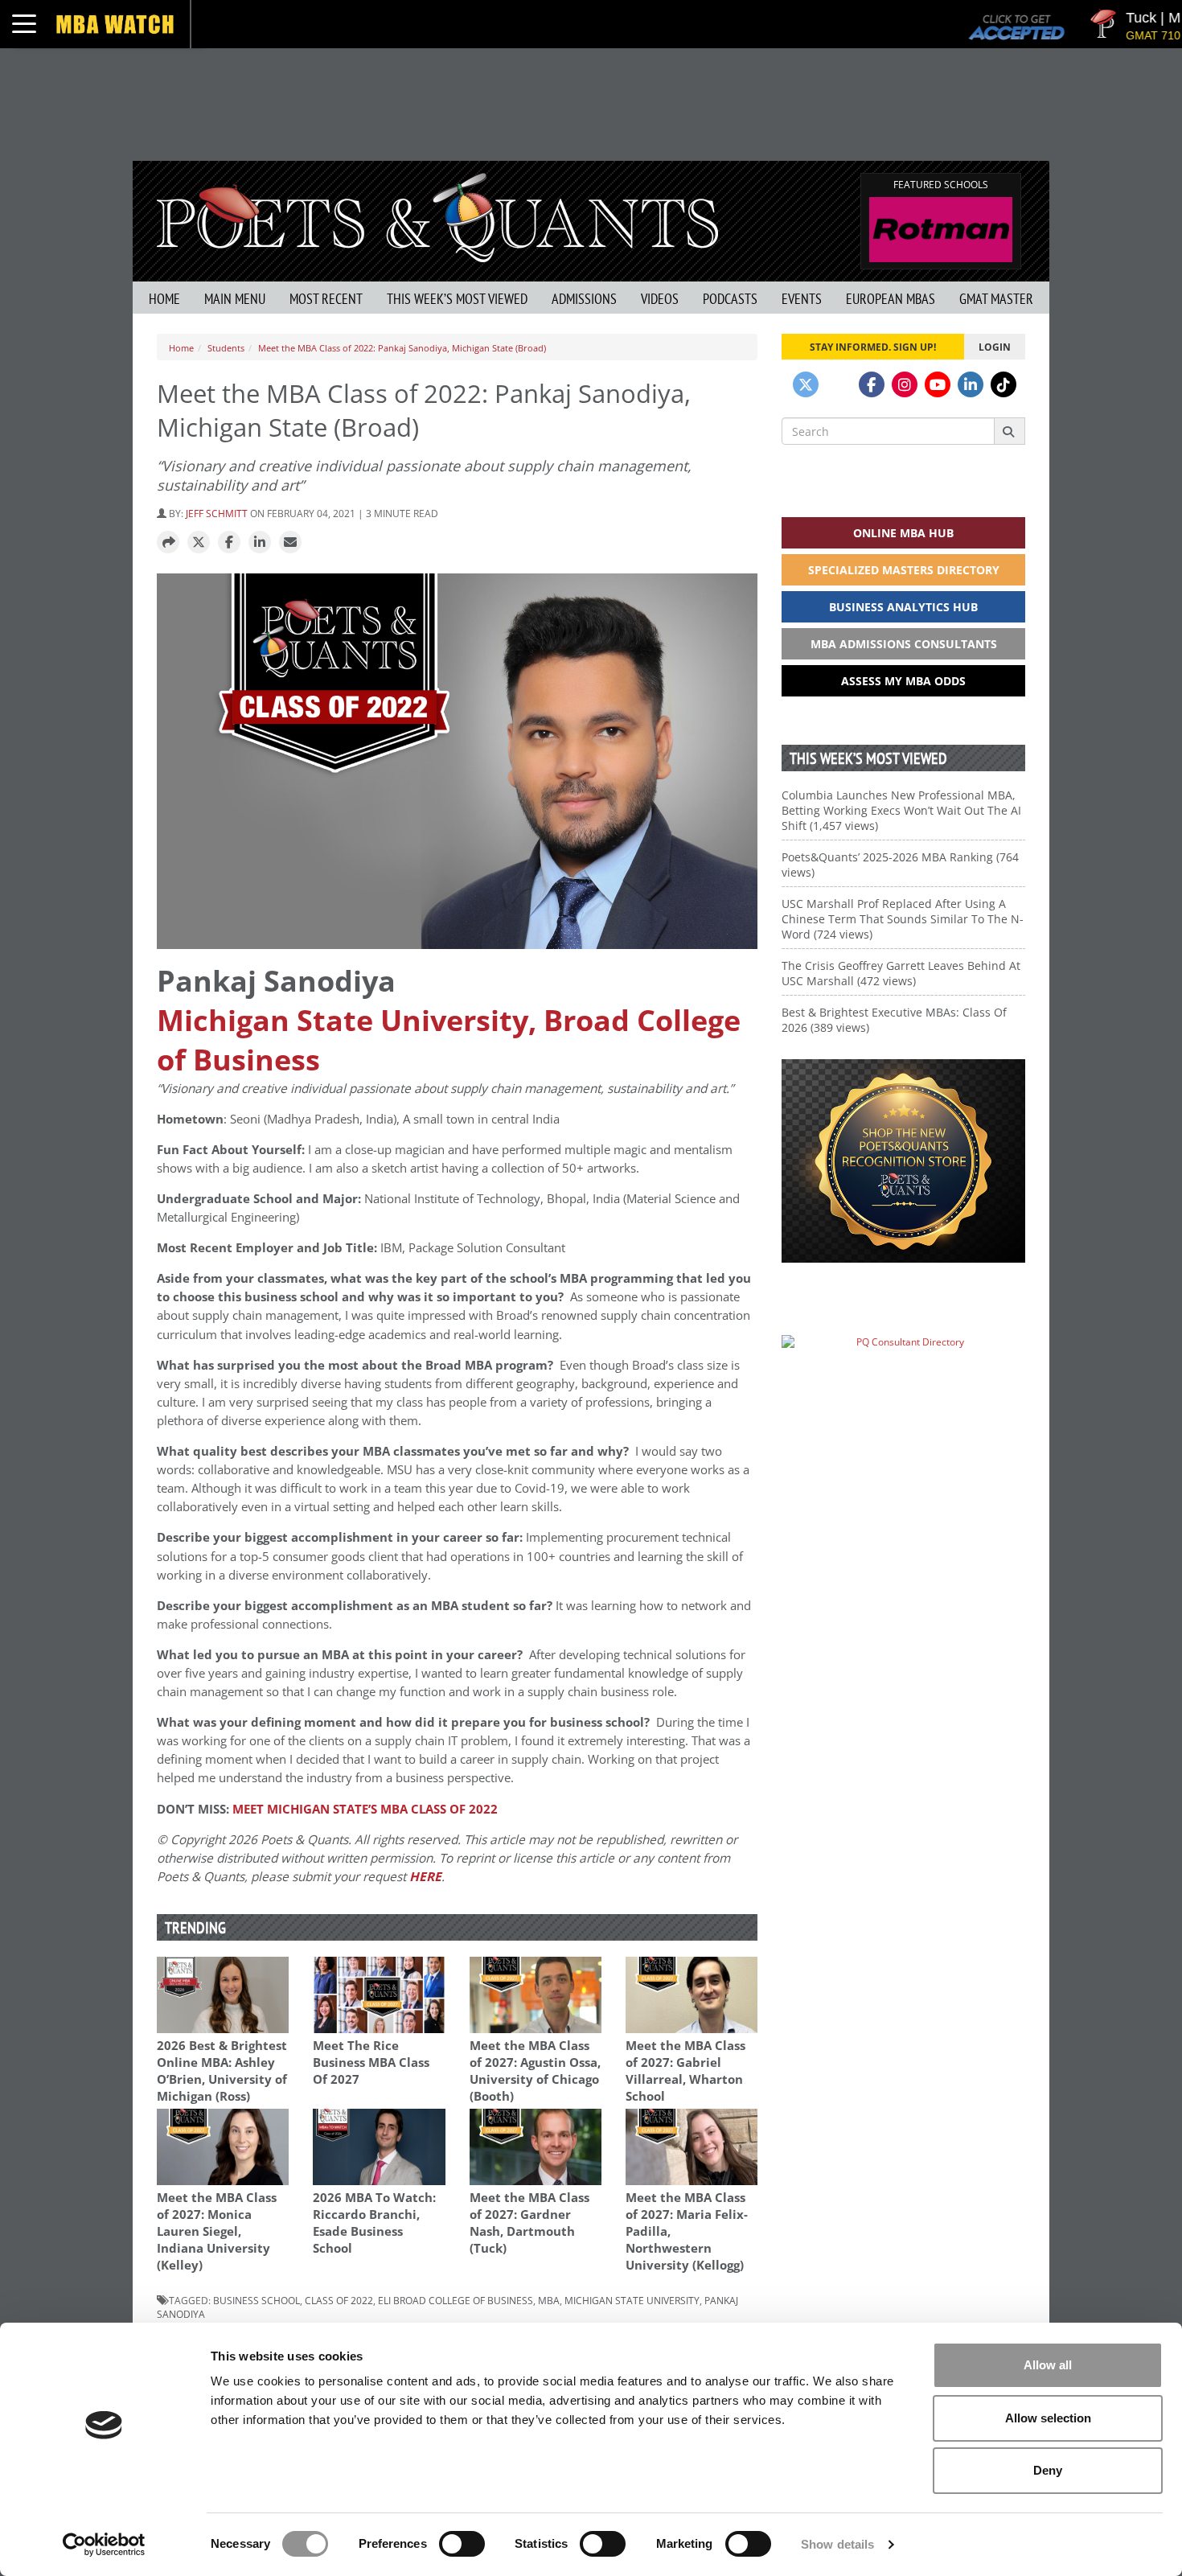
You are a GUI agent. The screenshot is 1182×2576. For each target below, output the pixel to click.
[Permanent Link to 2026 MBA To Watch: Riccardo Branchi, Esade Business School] (379, 2147)
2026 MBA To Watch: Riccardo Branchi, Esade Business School (374, 2223)
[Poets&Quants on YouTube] (938, 384)
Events (802, 299)
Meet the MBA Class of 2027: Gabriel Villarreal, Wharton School (685, 2071)
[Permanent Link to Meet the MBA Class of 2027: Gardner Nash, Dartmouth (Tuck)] (536, 2147)
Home (164, 299)
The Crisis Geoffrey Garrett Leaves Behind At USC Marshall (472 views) (901, 973)
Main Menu (235, 299)
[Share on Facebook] (229, 543)
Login (995, 347)
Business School (257, 2300)
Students (226, 348)
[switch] (462, 2544)
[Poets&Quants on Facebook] (872, 384)
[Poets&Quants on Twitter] (806, 384)
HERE (425, 1877)
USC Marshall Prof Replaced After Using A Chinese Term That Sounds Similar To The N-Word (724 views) (903, 919)
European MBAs (891, 299)
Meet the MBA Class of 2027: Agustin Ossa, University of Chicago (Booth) (535, 2071)
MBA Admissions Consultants (904, 644)
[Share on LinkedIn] (260, 543)
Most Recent (326, 299)
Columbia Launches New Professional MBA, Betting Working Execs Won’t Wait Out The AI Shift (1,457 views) (901, 810)
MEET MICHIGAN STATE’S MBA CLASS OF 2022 (365, 1809)
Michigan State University (632, 2300)
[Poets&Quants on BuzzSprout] (839, 384)
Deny (1048, 2470)
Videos (660, 299)
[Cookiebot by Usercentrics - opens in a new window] (104, 2545)
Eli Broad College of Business (456, 2300)
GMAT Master (996, 299)
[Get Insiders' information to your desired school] (903, 1161)
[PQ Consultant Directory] (903, 1373)
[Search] (1010, 431)
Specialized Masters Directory (904, 570)
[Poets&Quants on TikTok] (1003, 384)
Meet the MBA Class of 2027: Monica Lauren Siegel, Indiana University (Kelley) (217, 2231)
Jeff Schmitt (217, 513)
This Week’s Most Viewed (457, 299)
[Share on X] (199, 543)
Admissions (584, 299)
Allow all (1048, 2365)
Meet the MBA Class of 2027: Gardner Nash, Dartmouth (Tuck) (529, 2223)
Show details (837, 2544)
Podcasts (730, 299)
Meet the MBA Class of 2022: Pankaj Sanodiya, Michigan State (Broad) (402, 348)
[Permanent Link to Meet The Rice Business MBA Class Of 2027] (379, 1995)
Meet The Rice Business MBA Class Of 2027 (371, 2062)
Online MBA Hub (903, 533)
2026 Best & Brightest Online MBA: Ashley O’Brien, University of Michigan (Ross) (222, 2071)
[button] (168, 543)
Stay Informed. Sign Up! (873, 347)
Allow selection (1048, 2418)
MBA (549, 2300)
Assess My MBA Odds (903, 681)
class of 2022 (339, 2300)
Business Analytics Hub (903, 607)
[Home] (437, 216)
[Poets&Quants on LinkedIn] (971, 384)
